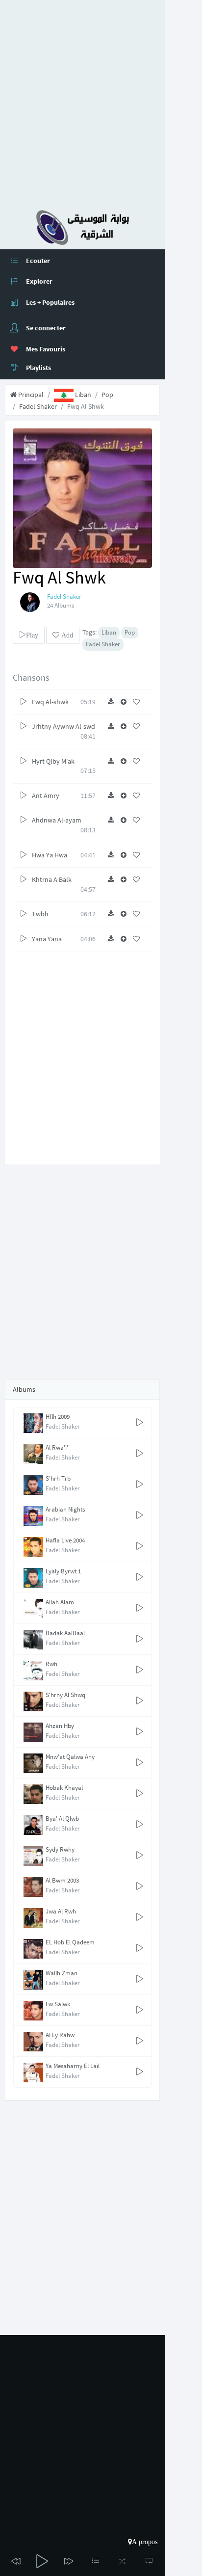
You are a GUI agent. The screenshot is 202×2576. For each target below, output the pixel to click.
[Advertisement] (101, 101)
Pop (107, 395)
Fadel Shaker (38, 406)
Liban (82, 395)
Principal (30, 395)
